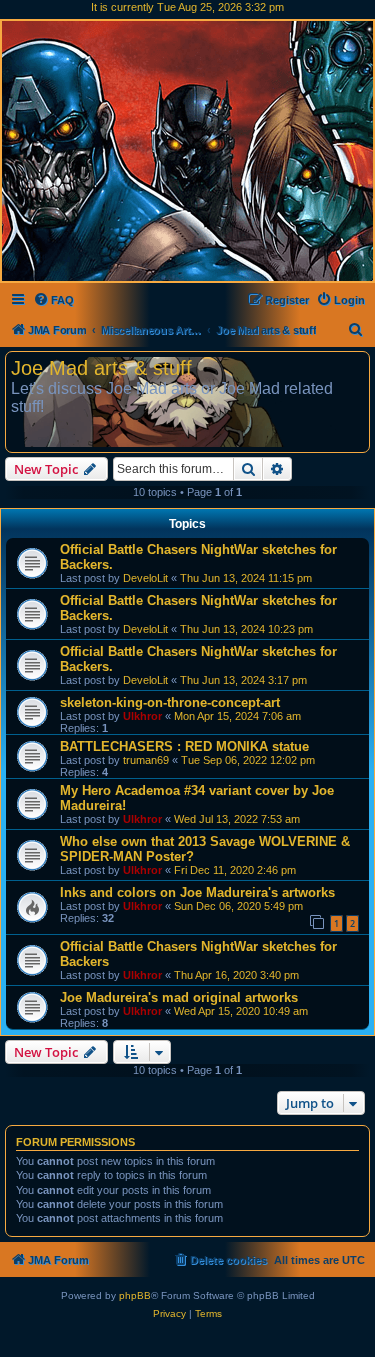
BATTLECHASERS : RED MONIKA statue (184, 746)
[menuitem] (53, 300)
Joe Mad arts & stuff (101, 368)
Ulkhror (142, 716)
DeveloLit (145, 578)
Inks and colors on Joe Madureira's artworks (197, 892)
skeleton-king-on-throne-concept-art (170, 702)
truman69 (146, 760)
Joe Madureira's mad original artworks (179, 997)
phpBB (135, 1295)
